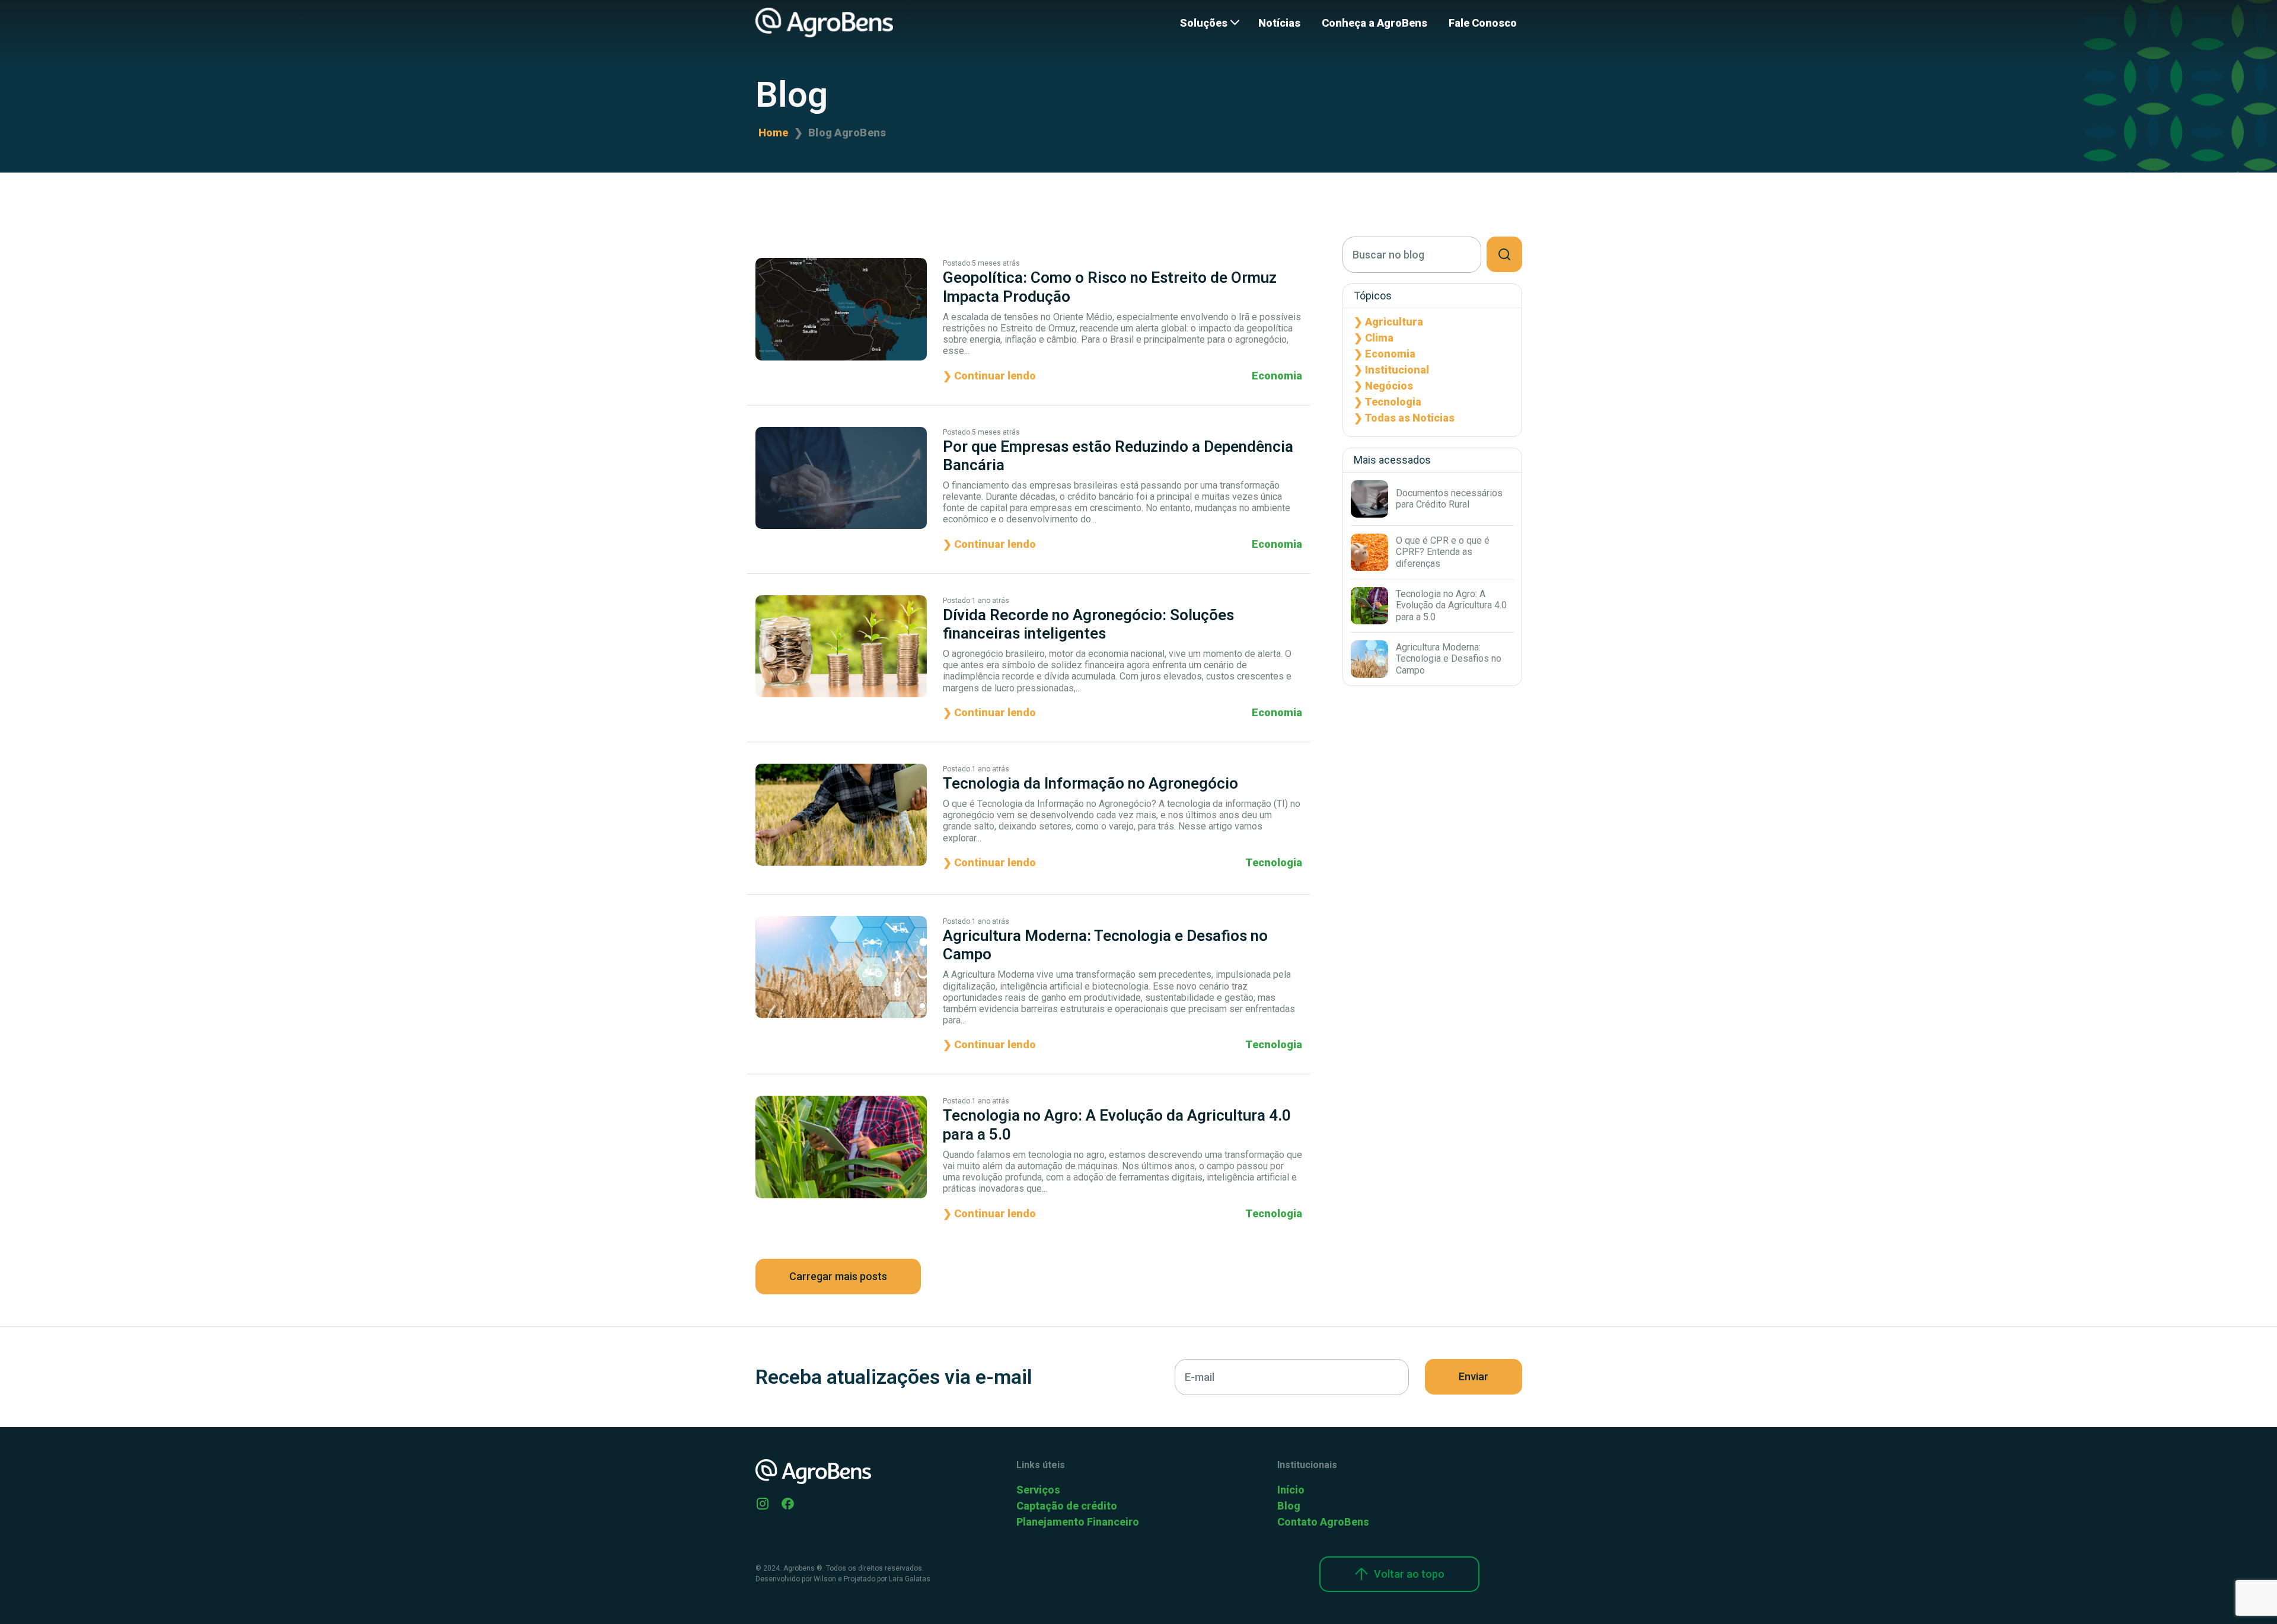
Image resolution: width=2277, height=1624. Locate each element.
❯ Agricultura (1388, 322)
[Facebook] (788, 1503)
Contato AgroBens (1323, 1522)
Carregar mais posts (838, 1276)
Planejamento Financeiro (1078, 1522)
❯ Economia (1385, 354)
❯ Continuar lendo (989, 376)
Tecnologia (1274, 862)
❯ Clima (1374, 338)
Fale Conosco (1483, 23)
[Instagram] (763, 1503)
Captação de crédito (1067, 1506)
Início (1291, 1490)
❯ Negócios (1383, 386)
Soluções (1204, 23)
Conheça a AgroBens (1375, 23)
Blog (1289, 1506)
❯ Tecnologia (1388, 402)
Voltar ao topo (1409, 1574)
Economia (1277, 376)
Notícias (1279, 23)
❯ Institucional (1391, 370)
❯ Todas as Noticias (1404, 418)
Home (774, 133)
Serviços (1038, 1490)
